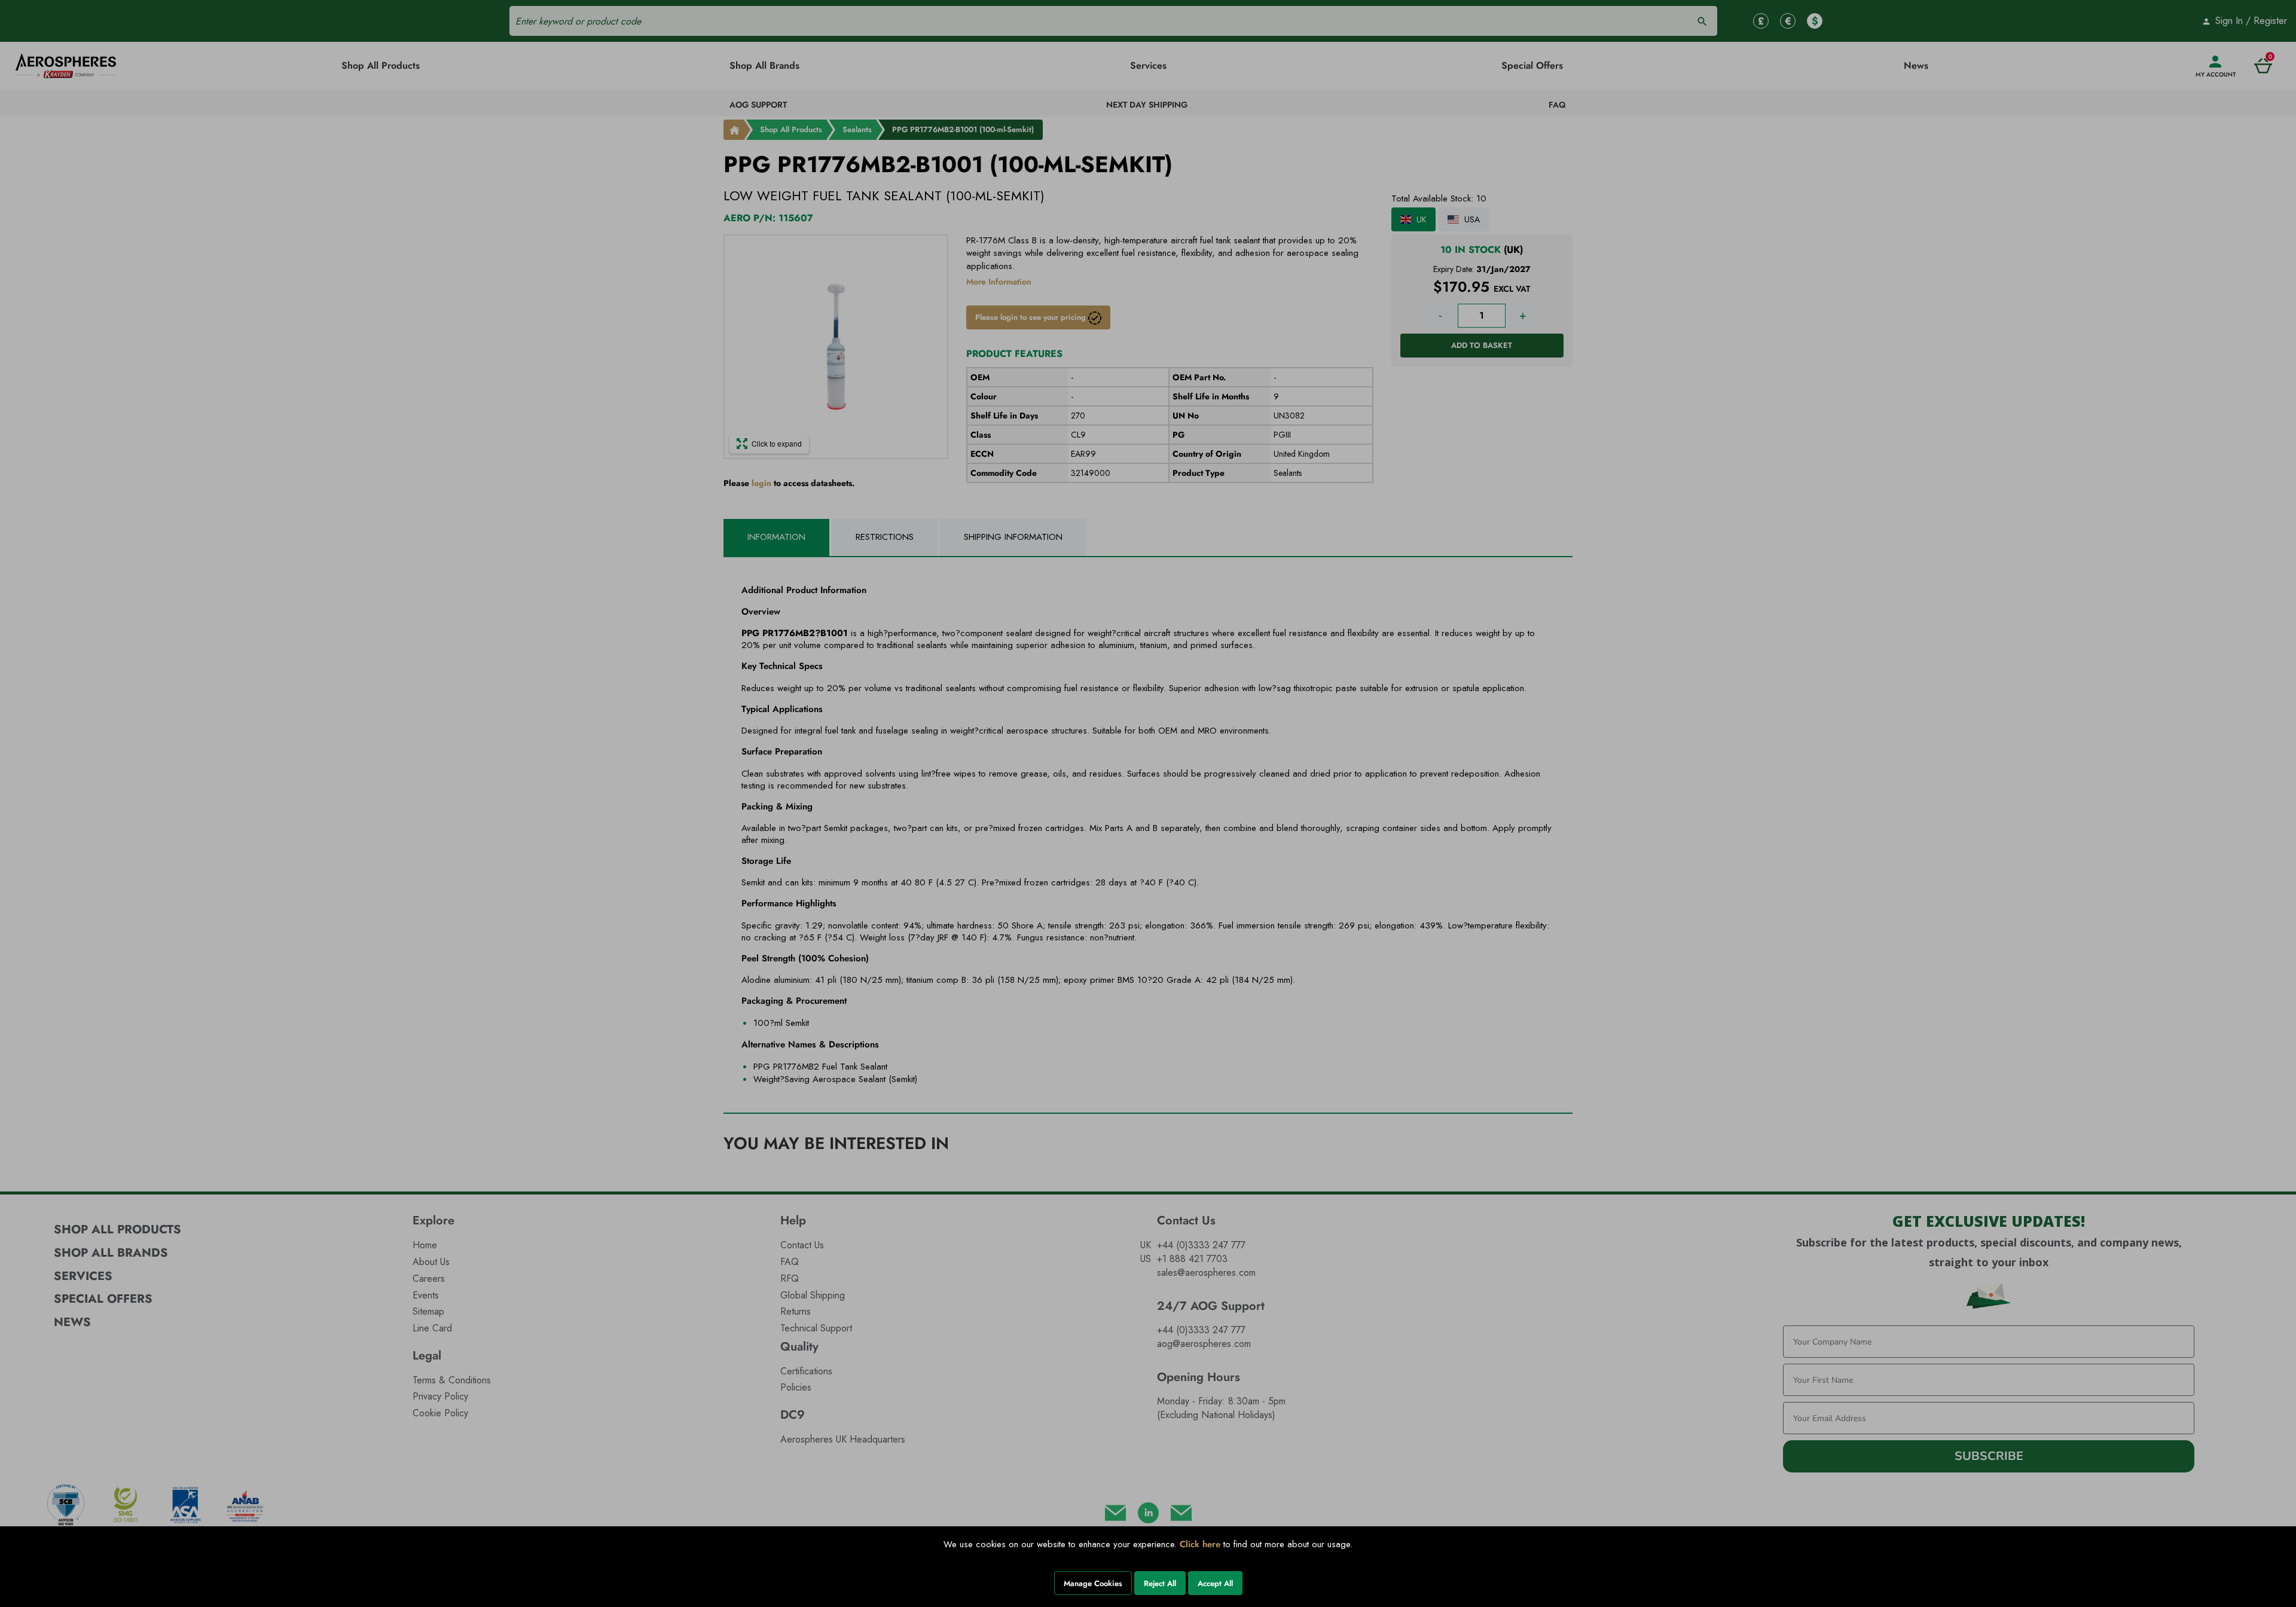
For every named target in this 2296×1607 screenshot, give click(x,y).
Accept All (1215, 1583)
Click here (1200, 1544)
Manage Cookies (1093, 1583)
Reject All (1160, 1583)
